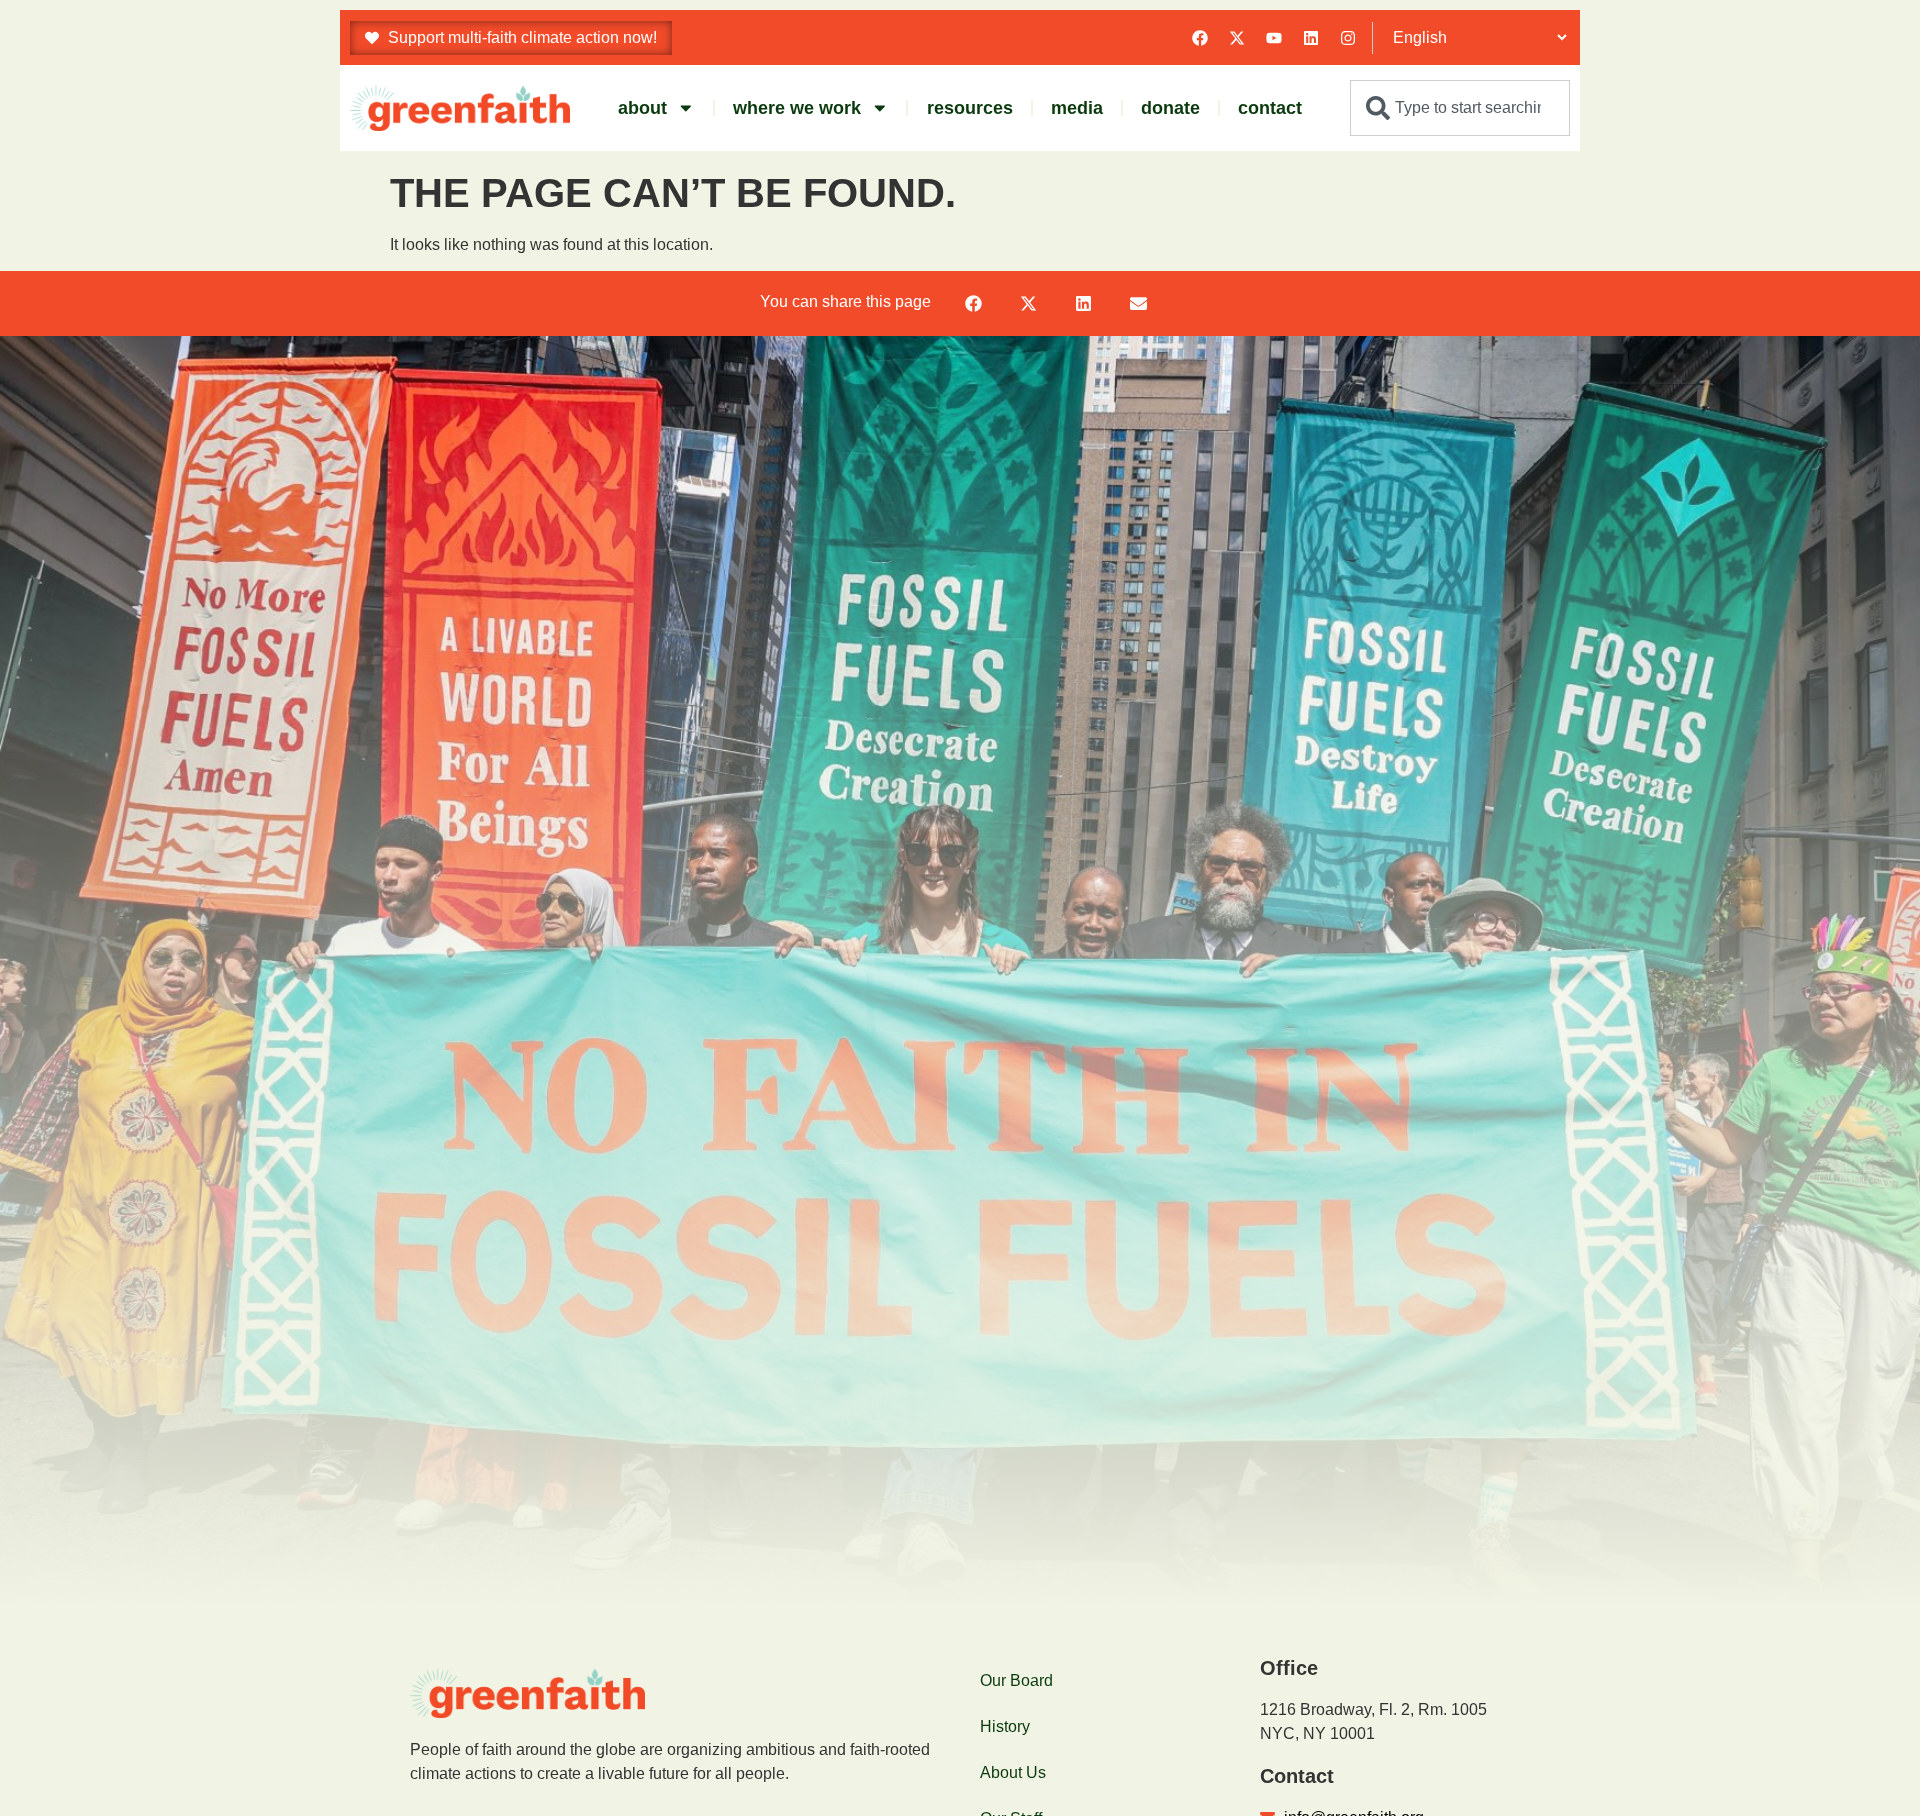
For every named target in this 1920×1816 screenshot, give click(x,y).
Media (1077, 108)
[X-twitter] (1237, 38)
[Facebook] (1200, 38)
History (1005, 1726)
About (642, 108)
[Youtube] (1274, 38)
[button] (973, 303)
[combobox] (1460, 108)
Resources (970, 108)
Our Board (1016, 1680)
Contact (1270, 108)
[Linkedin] (1311, 38)
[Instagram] (1348, 38)
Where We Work (797, 108)
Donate (1170, 108)
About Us (1013, 1772)
